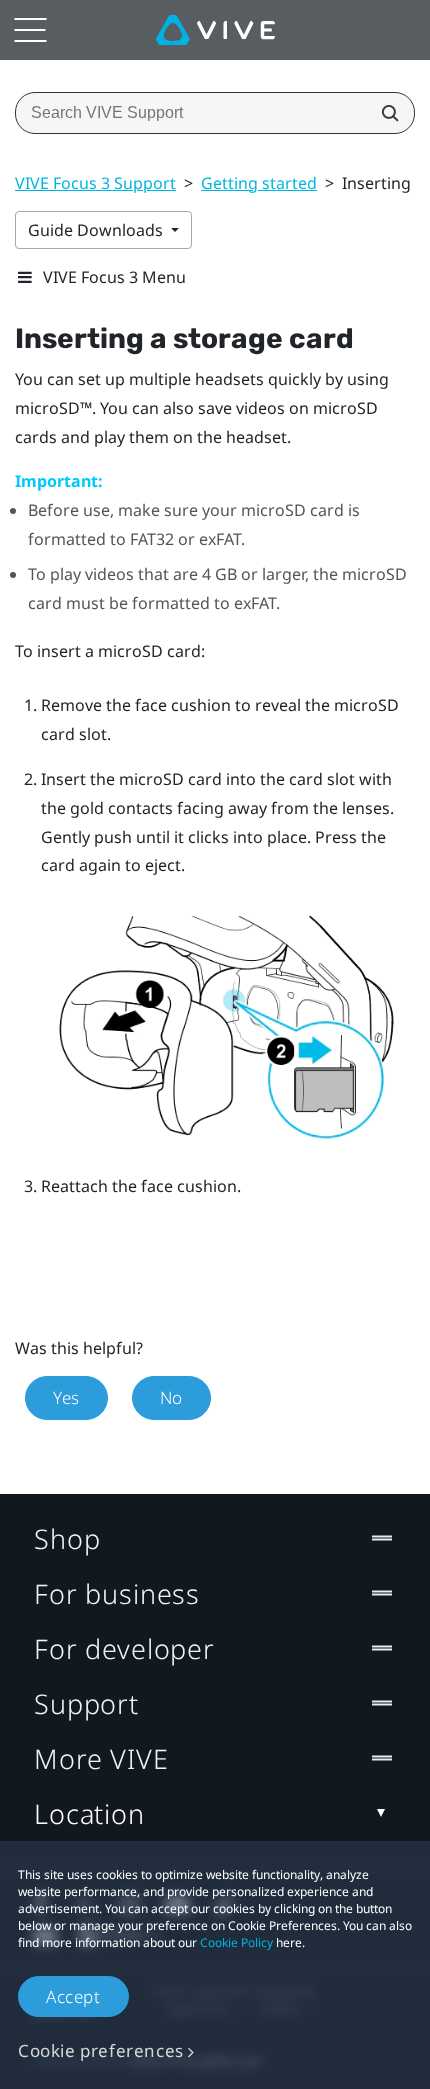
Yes (66, 1397)
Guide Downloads (97, 230)
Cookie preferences (101, 2050)
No (171, 1397)
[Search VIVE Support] (384, 113)
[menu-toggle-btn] (30, 30)
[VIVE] (215, 30)
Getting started (259, 183)
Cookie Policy (236, 1942)
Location (89, 1813)
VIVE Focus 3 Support (95, 183)
